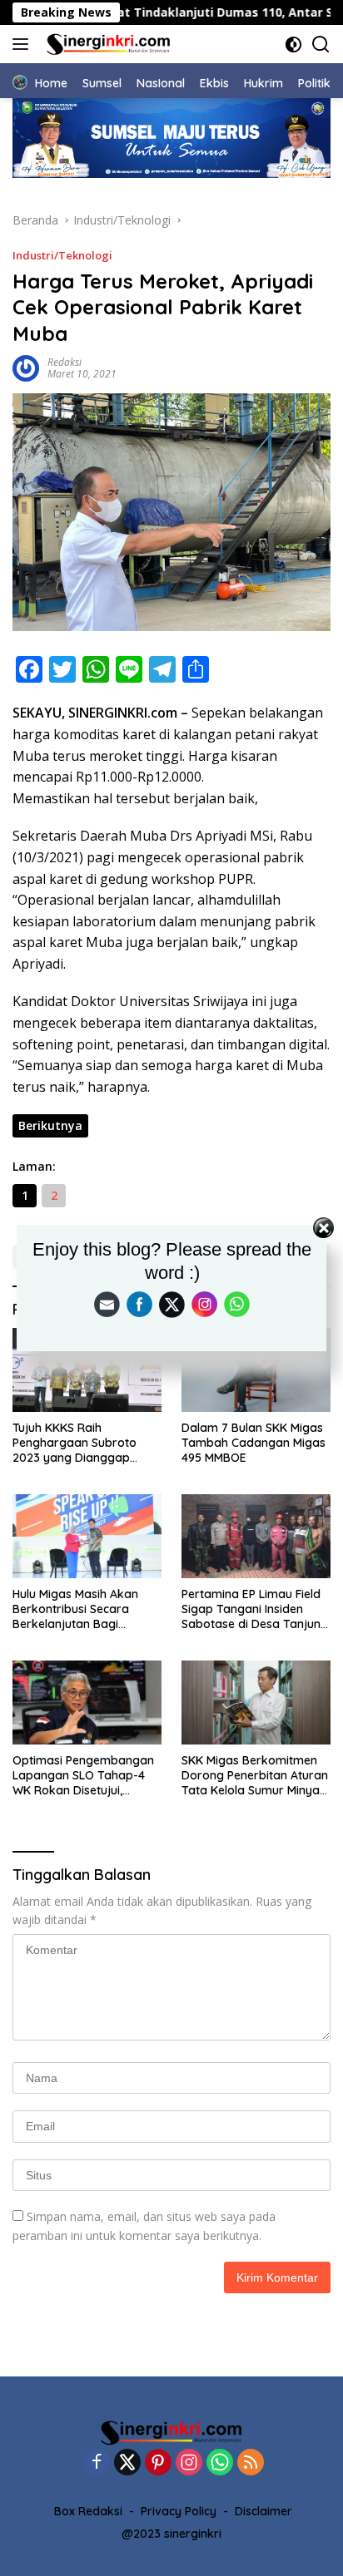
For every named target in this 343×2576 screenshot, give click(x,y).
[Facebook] (97, 2463)
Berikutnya (50, 1125)
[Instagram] (189, 2463)
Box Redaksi (88, 2511)
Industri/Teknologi (62, 255)
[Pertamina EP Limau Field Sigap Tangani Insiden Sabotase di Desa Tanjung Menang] (256, 1536)
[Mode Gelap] (293, 44)
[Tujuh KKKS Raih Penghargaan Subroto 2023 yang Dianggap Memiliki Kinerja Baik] (87, 1370)
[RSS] (251, 2463)
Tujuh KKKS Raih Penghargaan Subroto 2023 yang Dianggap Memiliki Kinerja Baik (75, 1443)
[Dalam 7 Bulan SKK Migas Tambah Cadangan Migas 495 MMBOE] (256, 1370)
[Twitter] (127, 2463)
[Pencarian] (321, 44)
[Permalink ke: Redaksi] (26, 367)
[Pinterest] (158, 2463)
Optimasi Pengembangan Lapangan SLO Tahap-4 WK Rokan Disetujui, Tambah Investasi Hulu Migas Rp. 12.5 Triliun (83, 1776)
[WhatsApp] (220, 2463)
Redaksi (65, 362)
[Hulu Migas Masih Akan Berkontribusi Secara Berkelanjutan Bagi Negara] (87, 1536)
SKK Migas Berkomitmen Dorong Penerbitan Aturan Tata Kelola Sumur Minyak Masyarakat (255, 1776)
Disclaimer (263, 2511)
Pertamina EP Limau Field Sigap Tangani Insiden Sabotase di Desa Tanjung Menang (255, 1609)
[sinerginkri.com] (107, 44)
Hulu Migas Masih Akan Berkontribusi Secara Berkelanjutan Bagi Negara (75, 1609)
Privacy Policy (179, 2511)
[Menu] (24, 44)
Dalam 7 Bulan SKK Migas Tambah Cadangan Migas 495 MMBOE (254, 1443)
